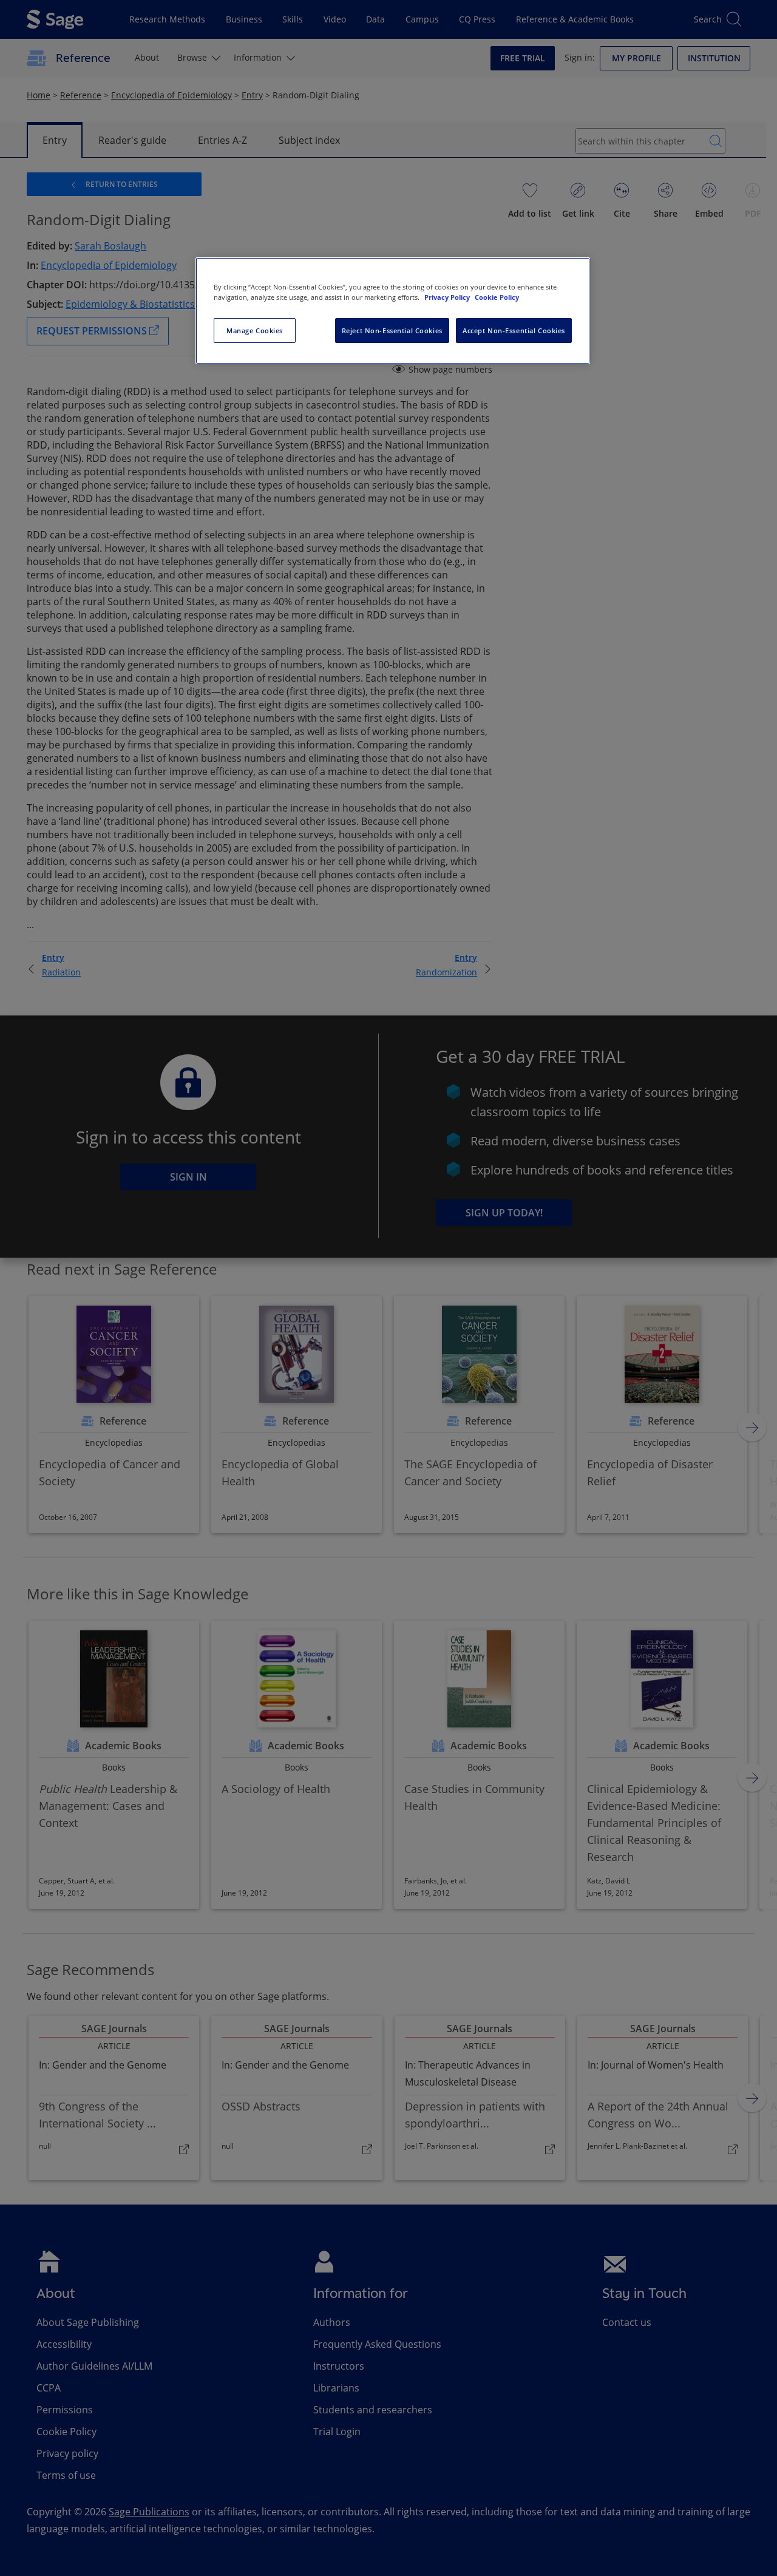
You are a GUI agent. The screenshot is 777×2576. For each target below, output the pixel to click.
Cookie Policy (497, 297)
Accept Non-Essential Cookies (514, 330)
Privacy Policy (448, 297)
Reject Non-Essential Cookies (392, 330)
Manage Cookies (255, 330)
